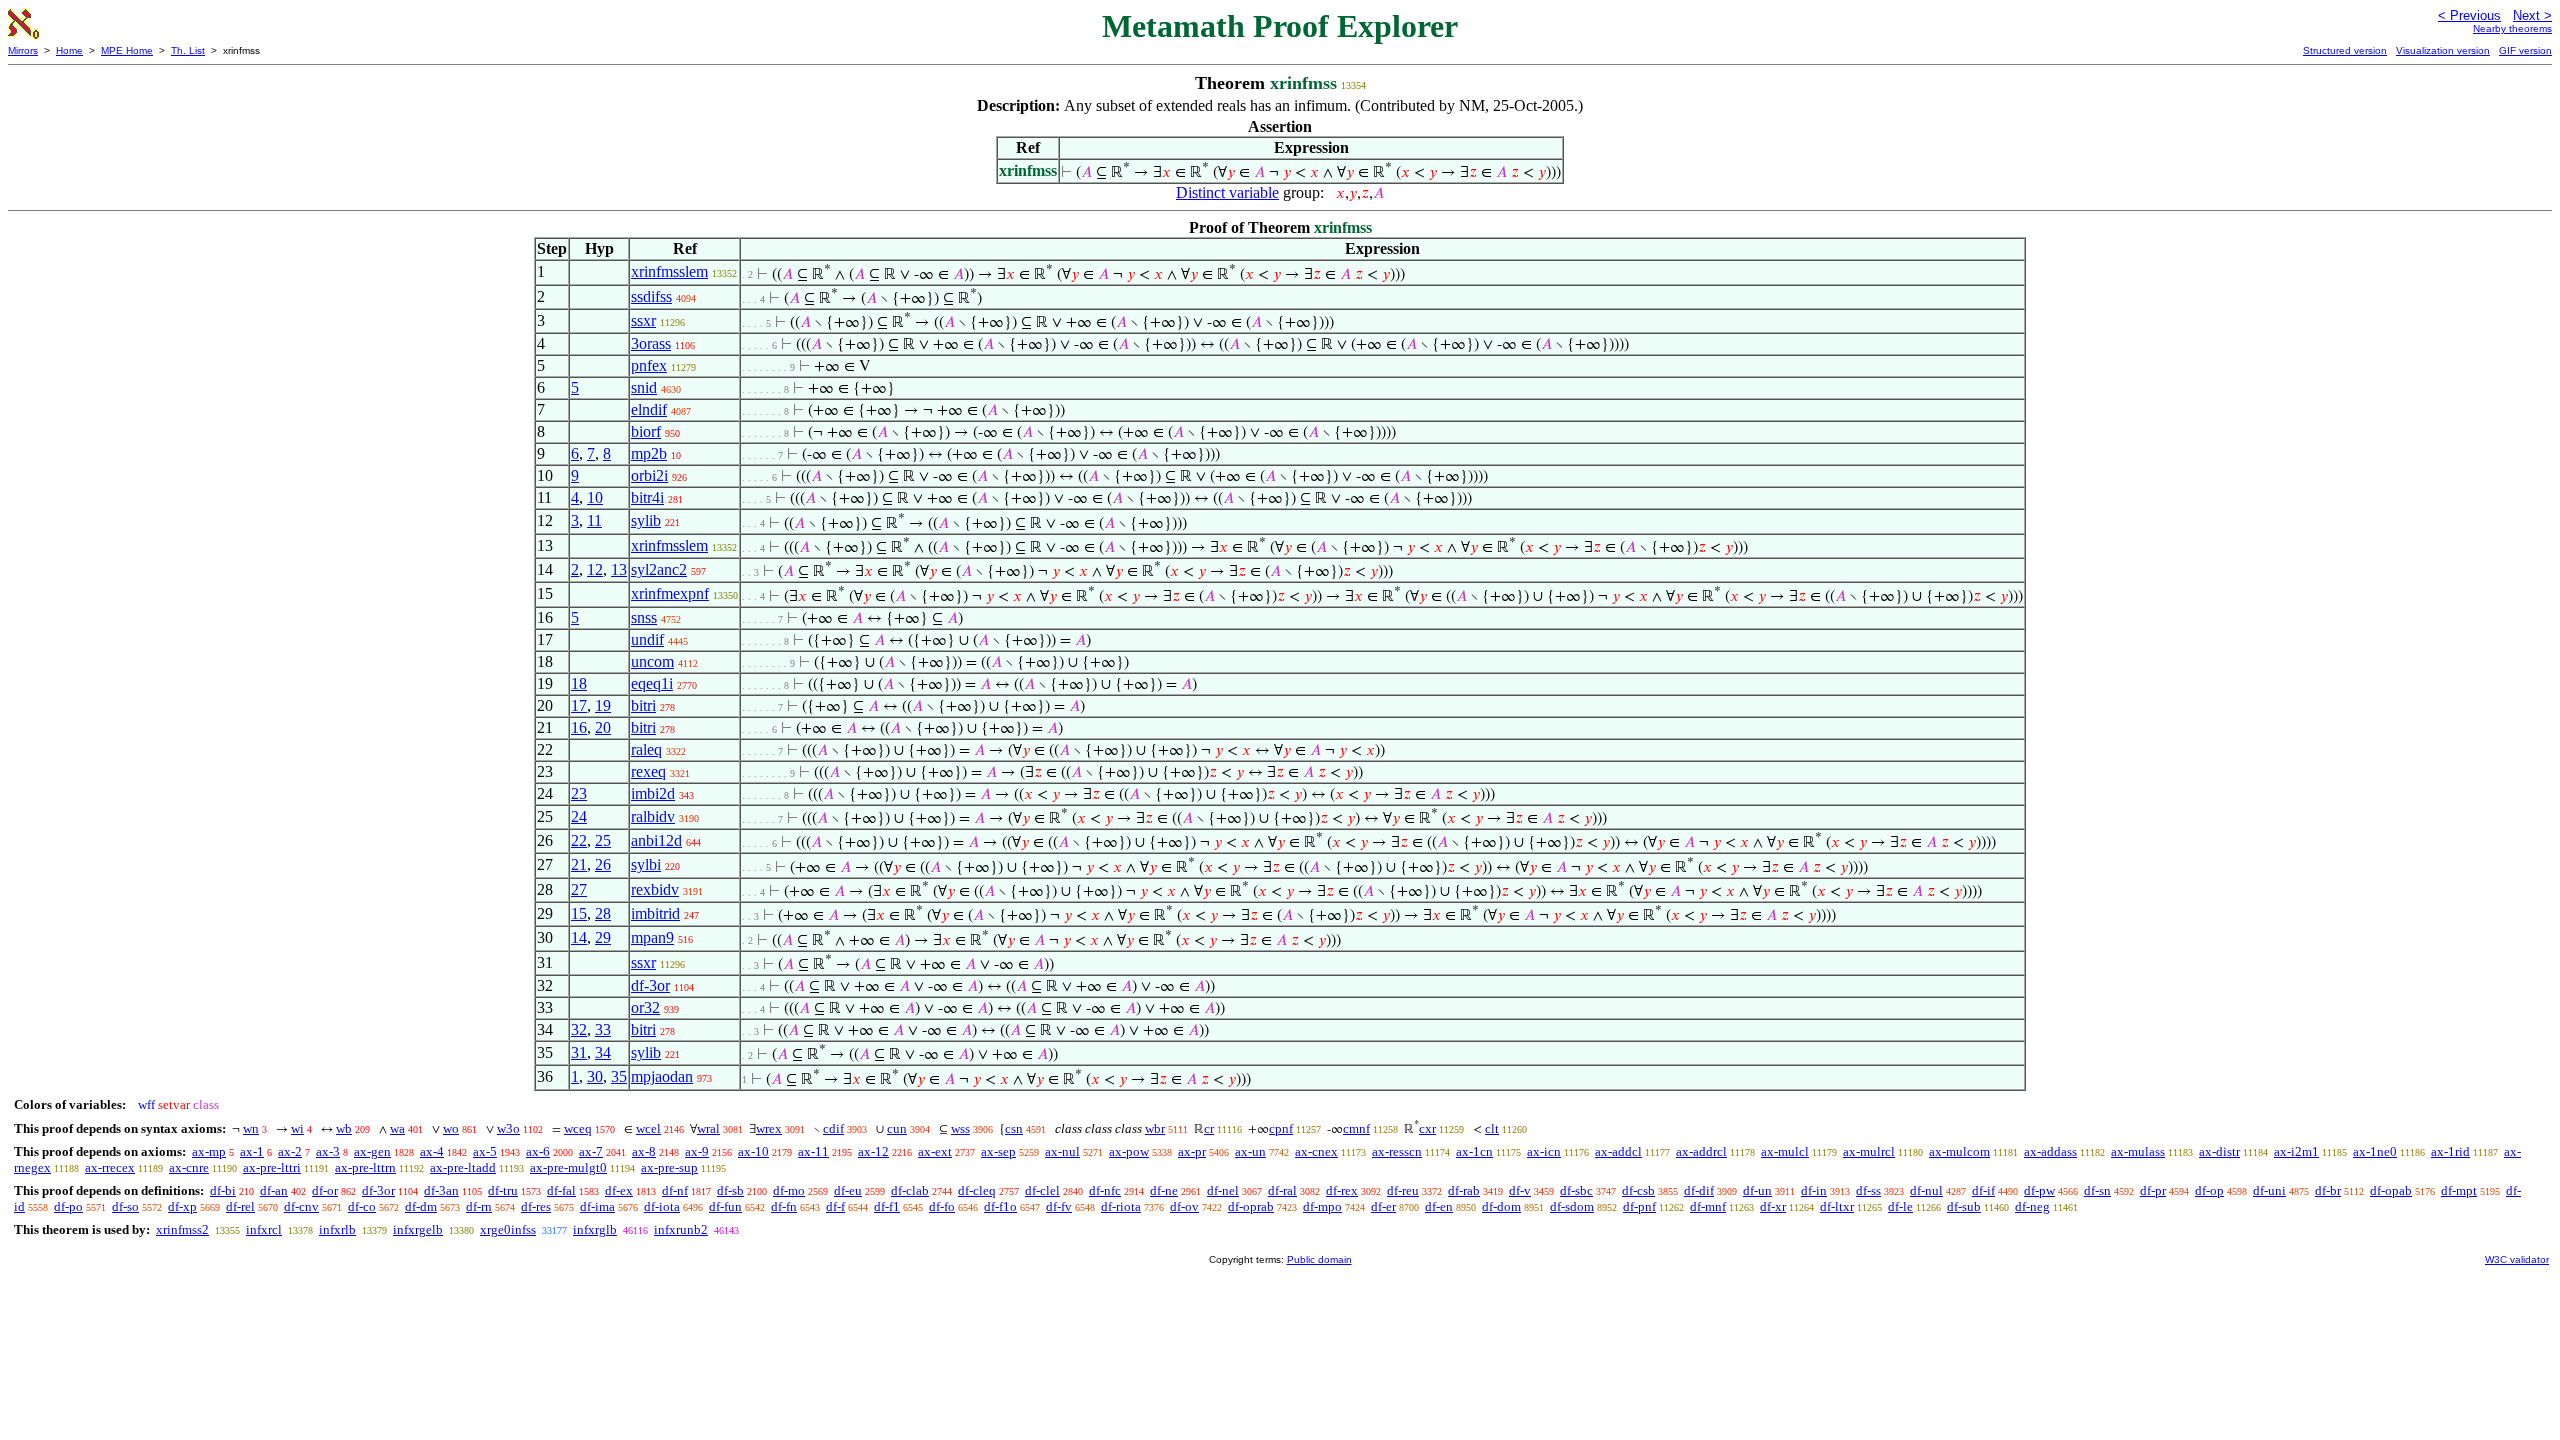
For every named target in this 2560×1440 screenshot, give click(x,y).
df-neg (2032, 1206)
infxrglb (595, 1229)
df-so (125, 1206)
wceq (578, 1128)
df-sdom (1572, 1206)
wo (451, 1128)
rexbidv (655, 889)
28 (603, 913)
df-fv (1059, 1206)
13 (619, 569)
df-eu (848, 1190)
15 (579, 913)
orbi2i (649, 475)
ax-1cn (1474, 1151)
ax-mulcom (1959, 1151)
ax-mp (209, 1151)
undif (647, 639)
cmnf (1356, 1128)
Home (69, 50)
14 (579, 937)
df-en (1439, 1206)
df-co (362, 1206)
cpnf (1281, 1128)
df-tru (503, 1190)
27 (579, 889)
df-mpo (1322, 1206)
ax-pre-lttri (272, 1167)
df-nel (1223, 1190)
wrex (769, 1128)
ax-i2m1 (2296, 1151)
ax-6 (538, 1151)
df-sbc (1576, 1190)
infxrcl (264, 1229)
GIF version (2525, 50)
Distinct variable (1227, 192)
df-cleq (977, 1190)
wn (251, 1128)
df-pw (2039, 1190)
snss (644, 617)
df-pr (2153, 1190)
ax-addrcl (1701, 1151)
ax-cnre (189, 1167)
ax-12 (873, 1151)
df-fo (942, 1206)
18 (579, 683)
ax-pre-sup (669, 1167)
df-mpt (2459, 1190)
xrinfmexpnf (670, 593)
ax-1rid (2450, 1151)
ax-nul (1062, 1151)
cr (1209, 1128)
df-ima (597, 1206)
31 (579, 1052)
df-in (1814, 1190)
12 (595, 569)
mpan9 (652, 937)
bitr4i (647, 497)
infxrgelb (418, 1229)
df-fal (561, 1190)
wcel (648, 1128)
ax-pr (1192, 1151)
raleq (646, 749)
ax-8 (644, 1151)
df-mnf (1708, 1206)
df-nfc (1105, 1190)
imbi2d (653, 793)
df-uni (2269, 1190)
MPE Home (127, 50)
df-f (835, 1206)
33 (603, 1029)
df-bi (223, 1190)
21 (579, 864)
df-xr (1773, 1206)
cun (897, 1128)
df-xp (182, 1206)
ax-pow (1129, 1151)
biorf (646, 431)
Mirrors (23, 50)
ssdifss (651, 296)
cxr (1427, 1128)
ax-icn (1544, 1151)
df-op (2209, 1190)
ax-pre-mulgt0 (568, 1167)
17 (579, 705)
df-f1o (1000, 1206)
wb (344, 1128)
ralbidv (653, 816)
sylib (646, 520)
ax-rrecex (110, 1167)
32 (579, 1029)
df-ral (1282, 1190)
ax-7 (591, 1151)
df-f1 (887, 1206)
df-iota (662, 1206)
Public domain (1319, 1259)
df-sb (730, 1190)
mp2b (649, 453)
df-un (1757, 1190)
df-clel (1042, 1190)
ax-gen (372, 1151)
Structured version (2345, 50)
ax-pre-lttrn (365, 1167)
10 (595, 497)
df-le (1900, 1206)
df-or (325, 1190)
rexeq (648, 771)
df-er (1383, 1206)
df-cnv (301, 1206)
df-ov (1184, 1206)
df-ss (1868, 1190)
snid (644, 387)
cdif (833, 1128)
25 (603, 840)
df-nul (1926, 1190)
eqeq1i (652, 683)
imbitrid (655, 913)
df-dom (1501, 1206)
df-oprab (1251, 1206)
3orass (651, 343)
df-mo (789, 1190)
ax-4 (432, 1151)
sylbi (646, 864)
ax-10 (753, 1151)
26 (603, 864)
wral (708, 1128)
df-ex (619, 1190)
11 (594, 520)
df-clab (910, 1190)
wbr (1155, 1128)
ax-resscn (1397, 1151)
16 (579, 727)
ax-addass (2050, 1151)
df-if (1983, 1190)
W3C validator (2517, 1259)
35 (619, 1076)
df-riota (1121, 1206)
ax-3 (328, 1151)
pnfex (649, 365)
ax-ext (935, 1151)
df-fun (725, 1206)
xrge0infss (508, 1229)
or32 (645, 1007)
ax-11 (813, 1151)
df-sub (1964, 1206)
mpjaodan (662, 1076)
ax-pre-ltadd (463, 1167)
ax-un (1250, 1151)
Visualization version (2443, 50)
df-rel (240, 1206)
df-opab (2391, 1190)
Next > (2532, 15)
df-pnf (1639, 1206)
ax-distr (2219, 1151)
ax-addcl (1618, 1151)
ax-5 (485, 1151)
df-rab (1464, 1190)
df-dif (1699, 1190)
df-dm (421, 1206)
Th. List (188, 50)
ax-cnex (1316, 1151)
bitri (643, 705)
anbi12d (656, 840)
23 (579, 793)
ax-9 (697, 1151)
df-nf (675, 1190)
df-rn (479, 1206)
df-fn (784, 1206)
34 (603, 1052)
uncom (652, 661)
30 (595, 1076)
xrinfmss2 (182, 1229)
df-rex (1342, 1190)
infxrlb (337, 1229)
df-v (1520, 1190)
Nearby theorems (2512, 28)
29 (603, 937)
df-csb (1638, 1190)
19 (603, 705)
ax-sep (998, 1151)
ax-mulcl (1785, 1151)
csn (1014, 1128)
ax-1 (252, 1151)
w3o (508, 1128)
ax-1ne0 (2375, 1151)
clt (1492, 1128)
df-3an (441, 1190)
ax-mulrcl (1869, 1151)
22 (579, 840)
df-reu (1403, 1190)
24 (579, 816)
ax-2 (290, 1151)
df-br (2328, 1190)
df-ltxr (1837, 1206)
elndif (649, 409)
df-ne (1164, 1190)
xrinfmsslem (669, 271)
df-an (274, 1190)
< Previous (2469, 15)
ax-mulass (2138, 1151)
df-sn (2097, 1190)
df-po (68, 1206)
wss (960, 1128)
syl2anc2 (659, 569)
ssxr (643, 320)
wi (297, 1128)
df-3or (650, 985)
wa (397, 1128)
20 (603, 727)
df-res (536, 1206)
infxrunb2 (681, 1229)
